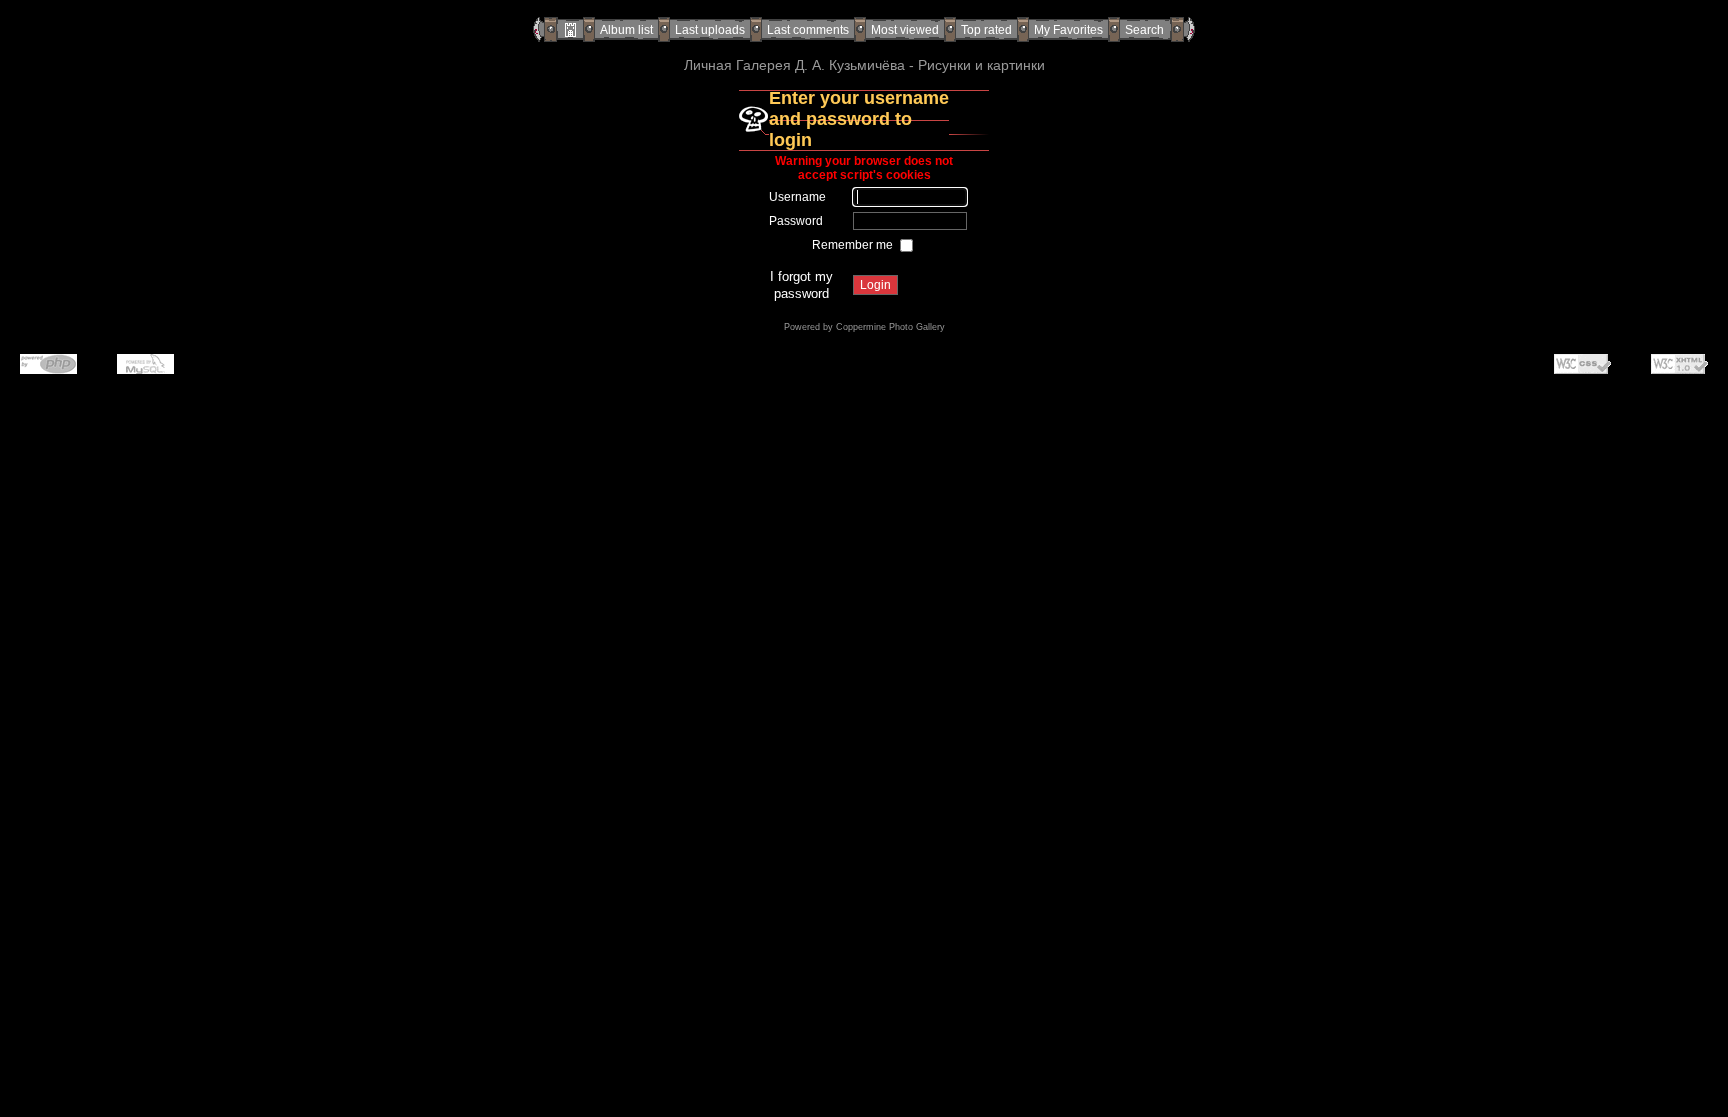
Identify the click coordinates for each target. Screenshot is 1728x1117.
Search (1144, 30)
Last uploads (710, 30)
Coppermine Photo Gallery (890, 327)
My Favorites (1068, 30)
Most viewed (905, 30)
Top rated (986, 30)
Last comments (808, 30)
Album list (626, 30)
